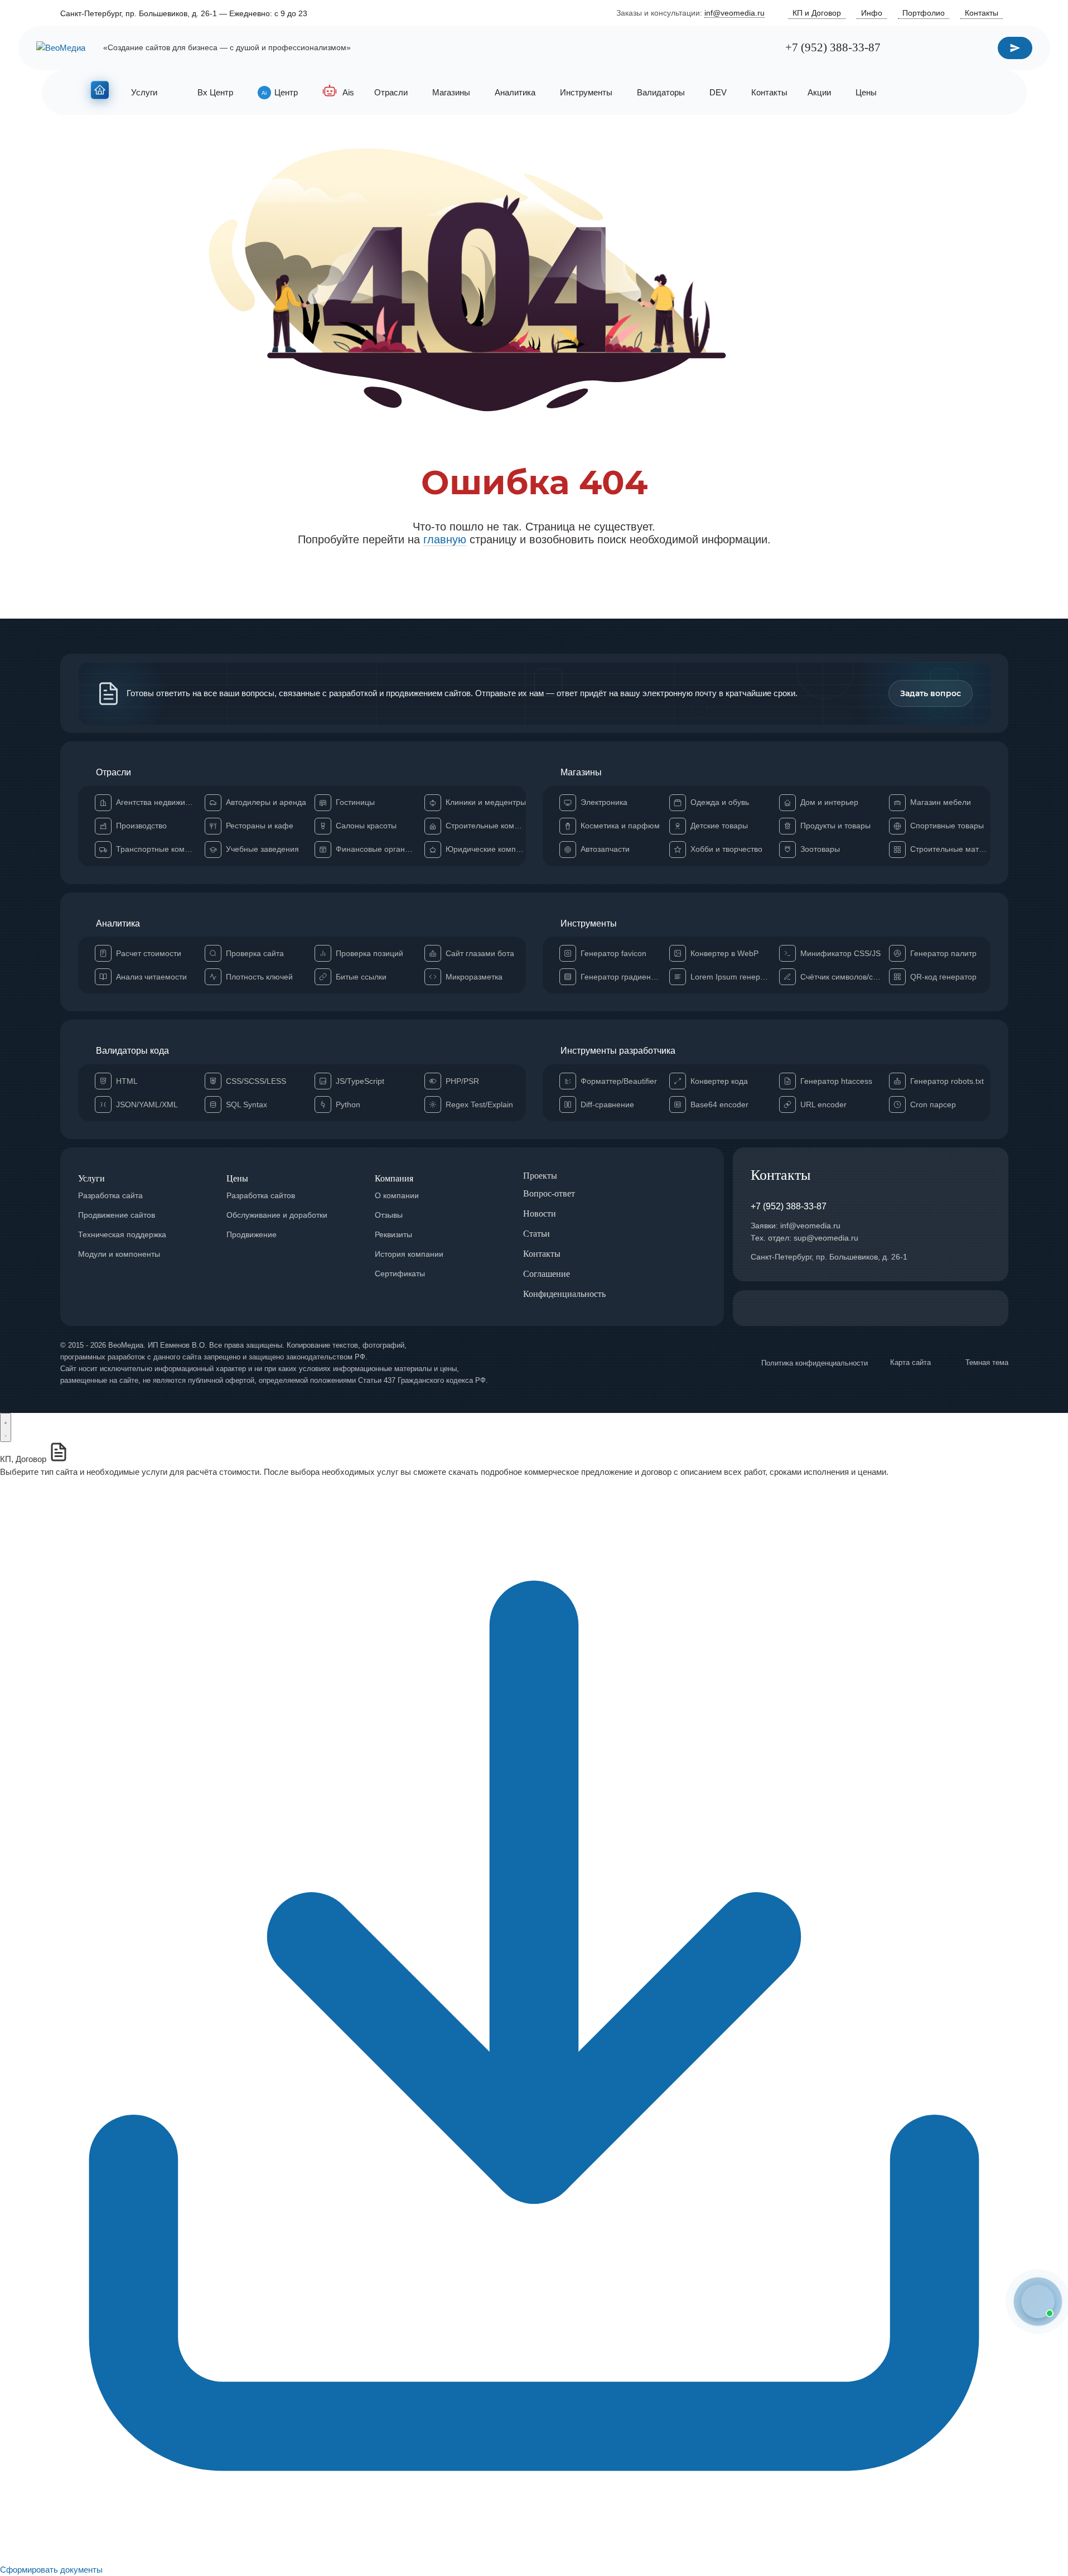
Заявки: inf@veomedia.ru (796, 1226)
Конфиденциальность (564, 1294)
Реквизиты (393, 1234)
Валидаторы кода (132, 1051)
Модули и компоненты (119, 1254)
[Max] (762, 48)
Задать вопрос (931, 693)
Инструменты (589, 923)
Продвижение (252, 1234)
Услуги (91, 1178)
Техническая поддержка (122, 1234)
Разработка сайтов (261, 1195)
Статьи (537, 1234)
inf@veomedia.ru (734, 13)
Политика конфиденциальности (815, 1363)
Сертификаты (400, 1273)
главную (445, 539)
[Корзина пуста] (971, 93)
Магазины (581, 772)
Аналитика (118, 923)
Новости (540, 1214)
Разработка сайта (110, 1195)
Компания (394, 1178)
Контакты (542, 1254)
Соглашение (547, 1274)
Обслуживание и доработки (277, 1215)
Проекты (540, 1176)
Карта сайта (910, 1362)
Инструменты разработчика (618, 1051)
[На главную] (100, 92)
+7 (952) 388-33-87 (833, 48)
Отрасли (113, 772)
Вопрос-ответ (549, 1193)
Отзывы (389, 1215)
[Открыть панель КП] (6, 1427)
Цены (237, 1178)
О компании (397, 1195)
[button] (1038, 2302)
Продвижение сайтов (117, 1215)
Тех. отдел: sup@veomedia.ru (804, 1238)
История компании (409, 1254)
